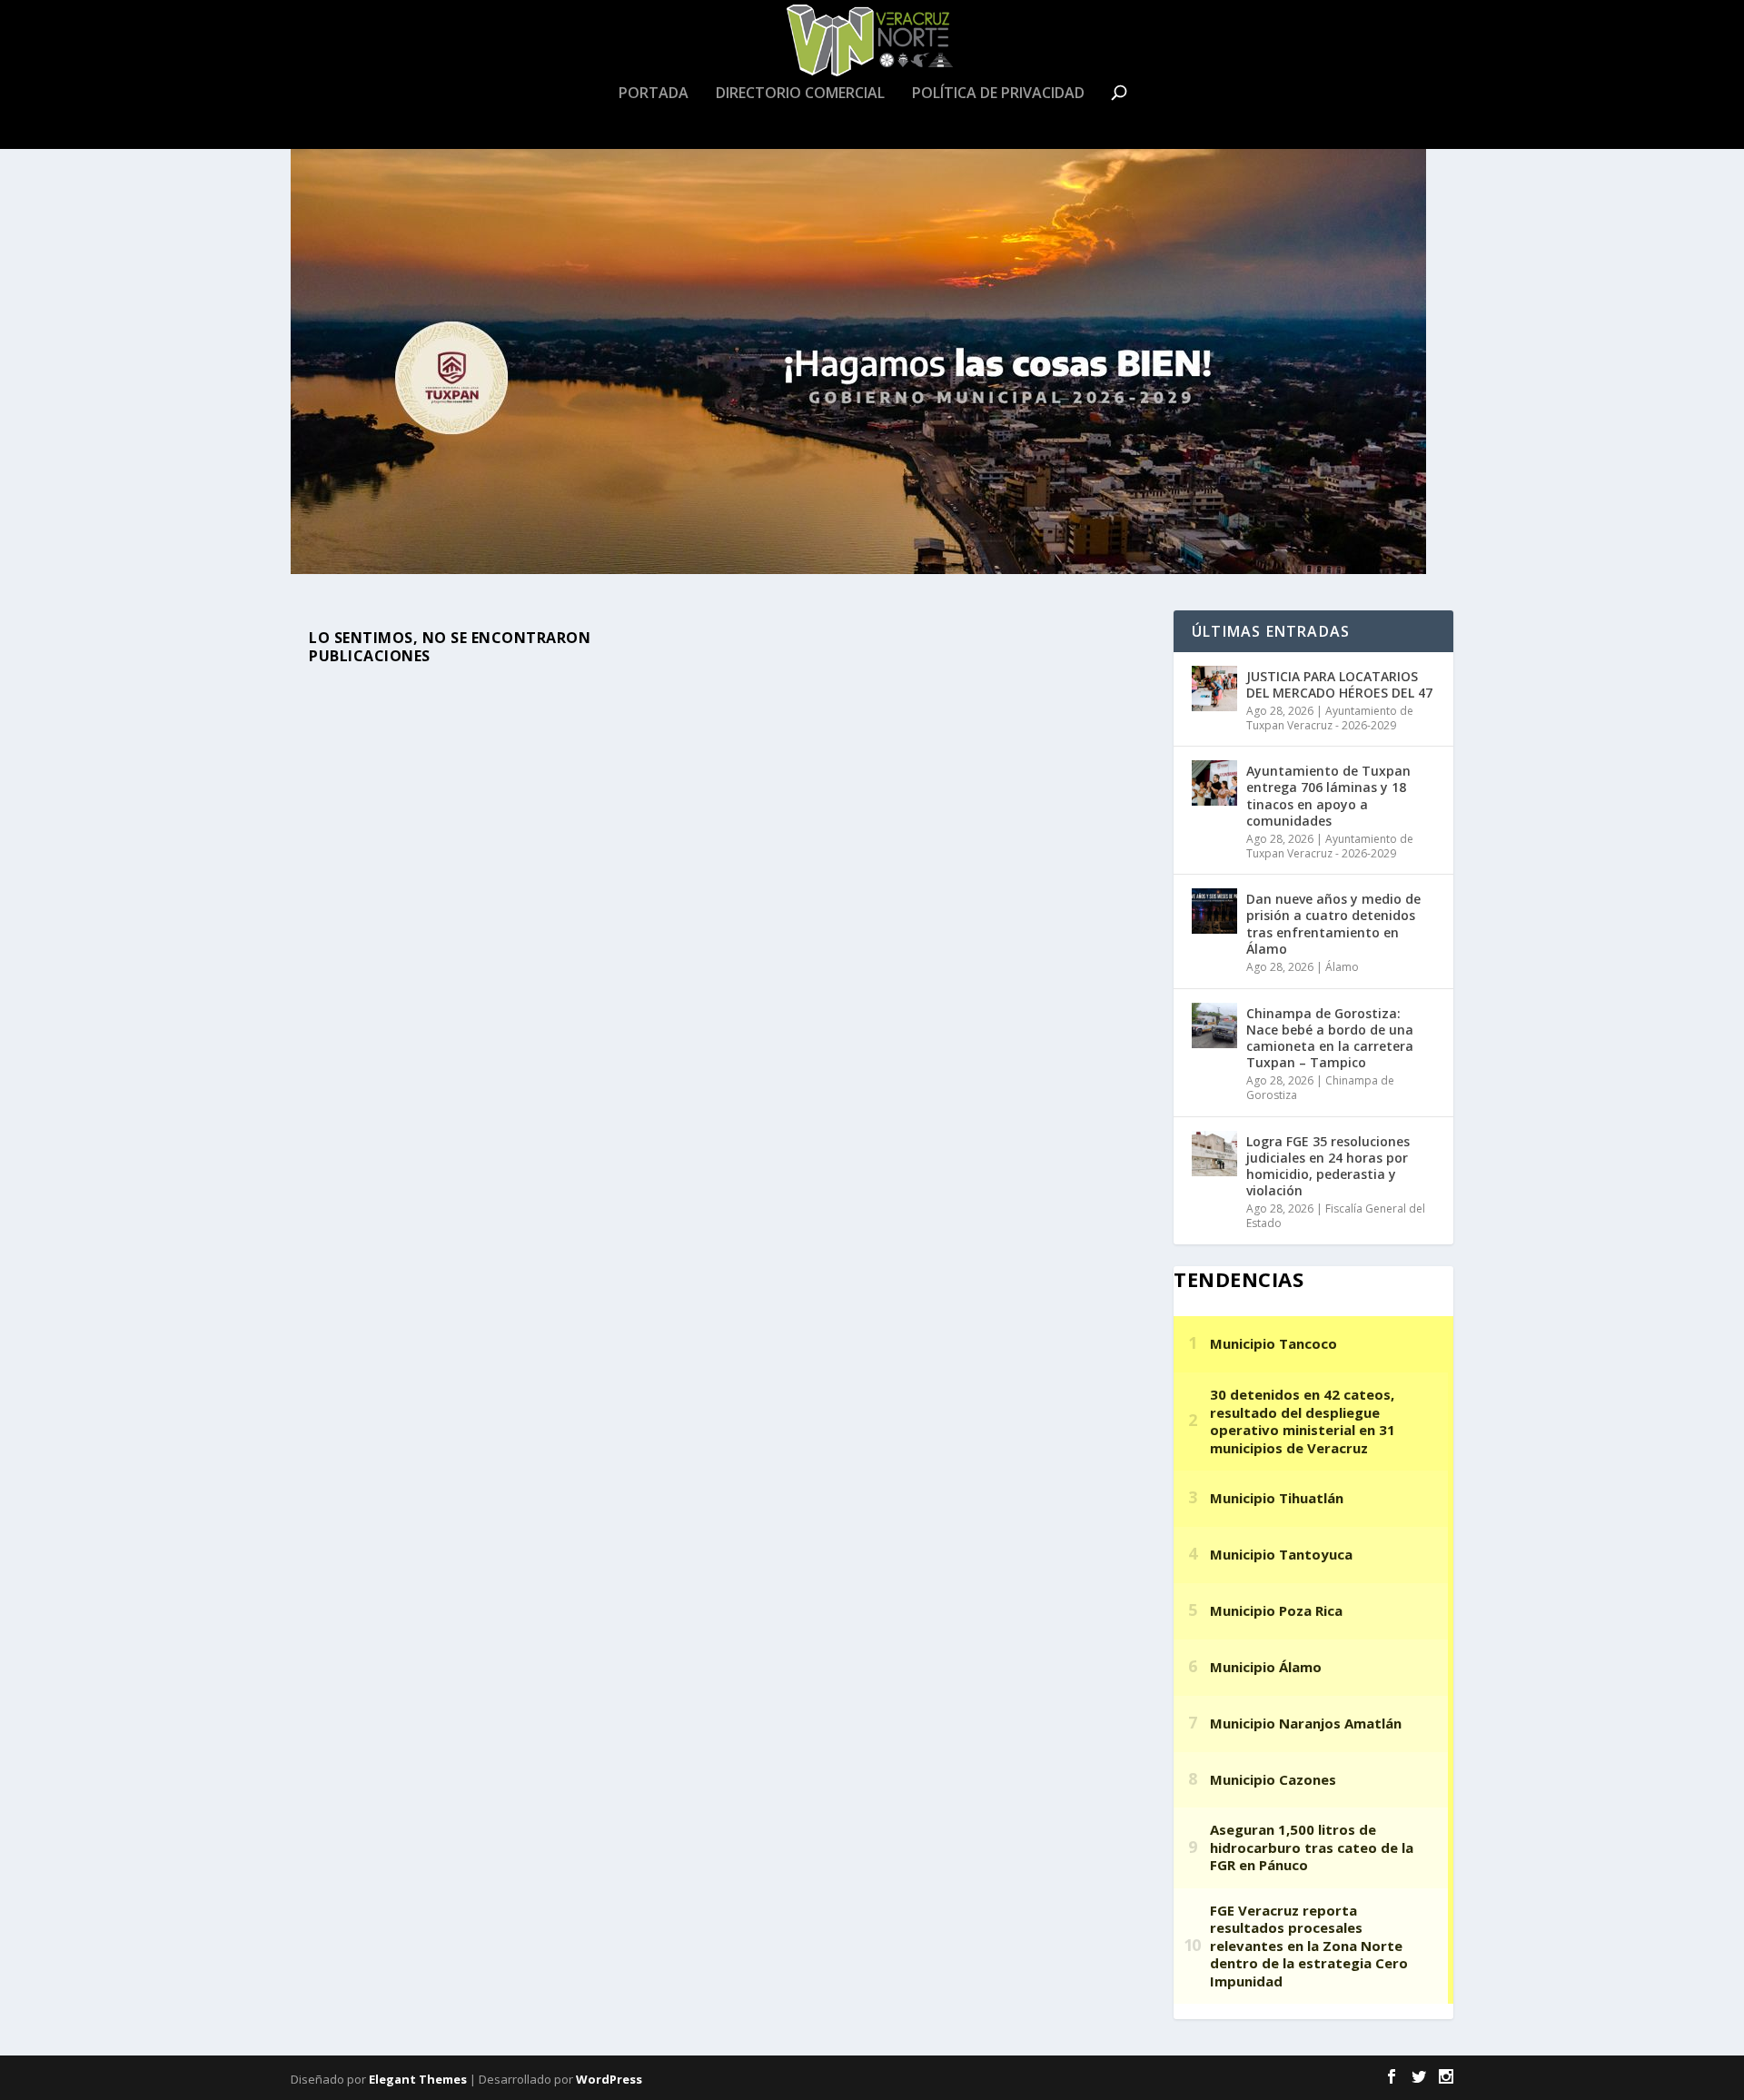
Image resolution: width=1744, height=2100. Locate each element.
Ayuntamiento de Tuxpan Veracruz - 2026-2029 (1330, 718)
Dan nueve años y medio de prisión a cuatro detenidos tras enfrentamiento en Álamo (1333, 924)
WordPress (609, 2079)
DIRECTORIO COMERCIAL (800, 94)
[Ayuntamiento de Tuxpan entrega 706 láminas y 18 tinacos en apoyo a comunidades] (1214, 783)
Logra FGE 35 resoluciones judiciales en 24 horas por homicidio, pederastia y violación (1328, 1166)
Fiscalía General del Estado (1336, 1216)
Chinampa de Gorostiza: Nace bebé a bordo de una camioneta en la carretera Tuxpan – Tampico (1330, 1038)
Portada (654, 94)
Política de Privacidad (998, 94)
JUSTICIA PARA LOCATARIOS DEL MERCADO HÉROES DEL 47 (1339, 684)
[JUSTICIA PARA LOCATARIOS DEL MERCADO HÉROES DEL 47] (1214, 688)
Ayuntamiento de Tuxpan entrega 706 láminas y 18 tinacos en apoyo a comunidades (1328, 796)
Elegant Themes (418, 2079)
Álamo (1342, 967)
